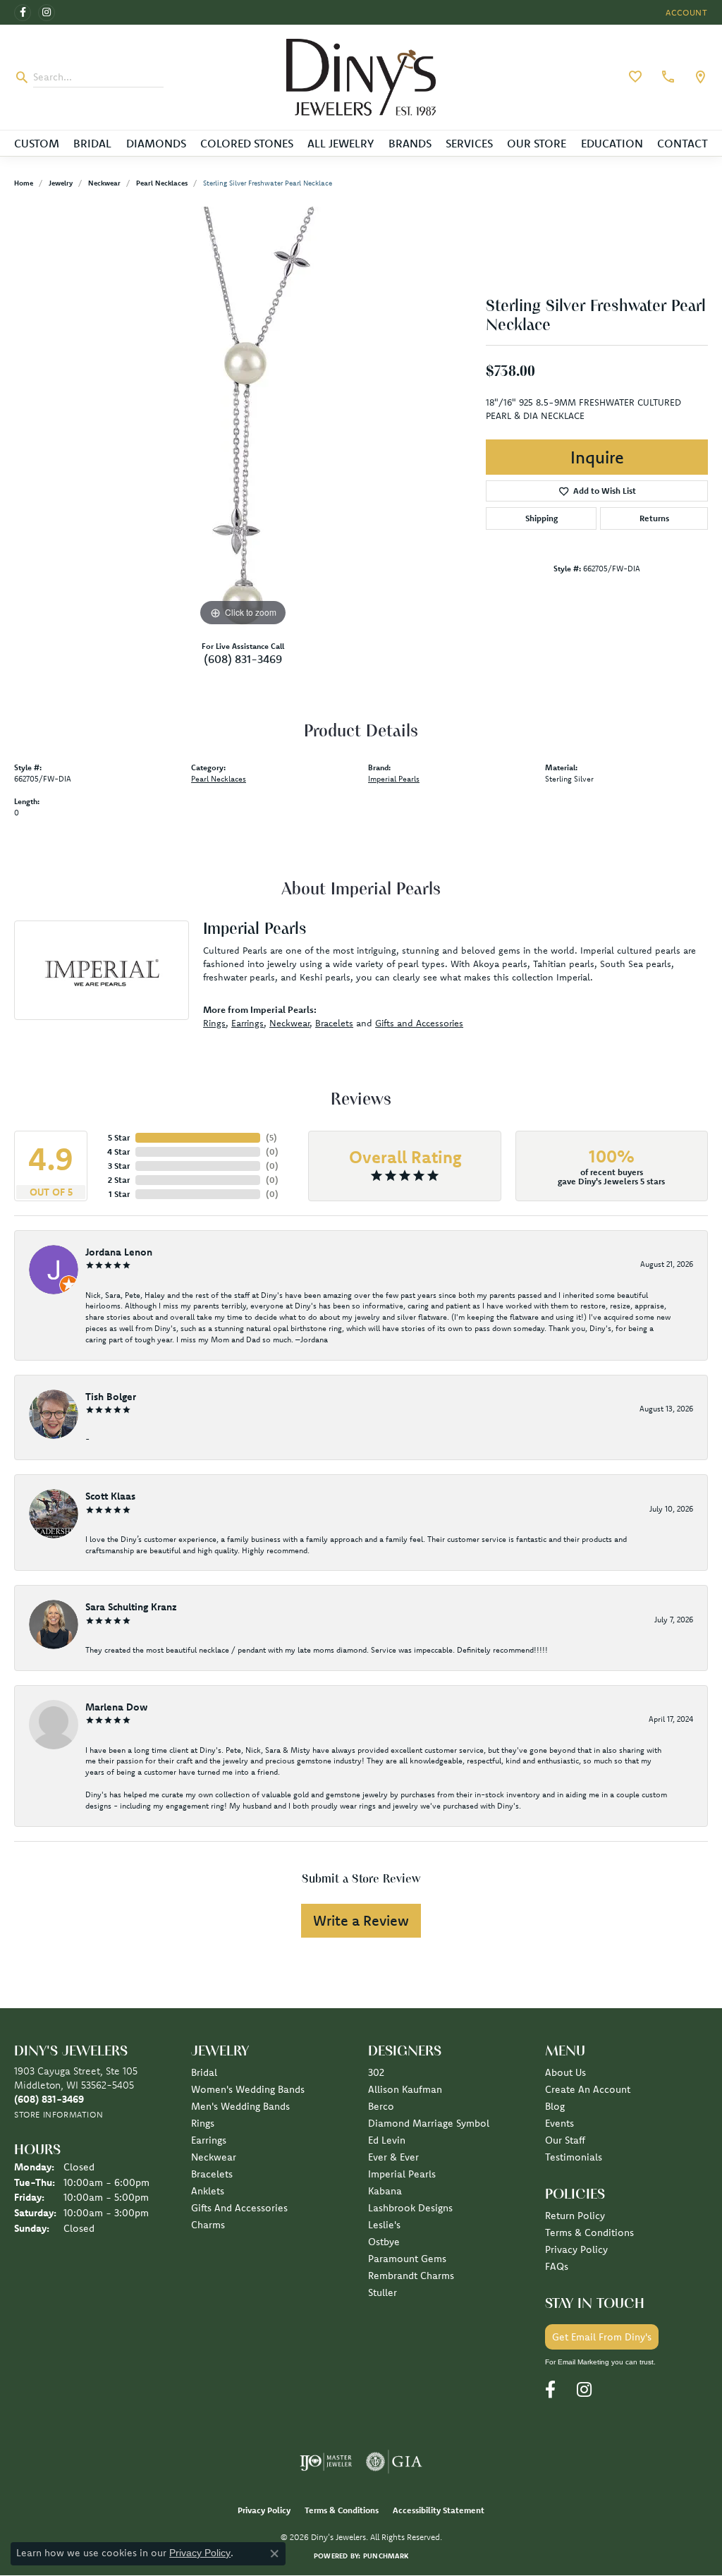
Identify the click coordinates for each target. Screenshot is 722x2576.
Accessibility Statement (439, 2510)
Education (612, 143)
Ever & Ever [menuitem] (393, 2157)
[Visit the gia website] (394, 2462)
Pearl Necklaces (162, 183)
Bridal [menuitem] (204, 2072)
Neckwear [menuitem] (214, 2157)
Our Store (537, 143)
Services (469, 143)
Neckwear (104, 183)
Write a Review (361, 1920)
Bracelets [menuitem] (212, 2174)
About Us (565, 2072)
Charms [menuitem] (208, 2225)
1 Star (119, 1194)
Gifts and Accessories (419, 1023)
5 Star (119, 1137)
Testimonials (574, 2157)
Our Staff (565, 2140)
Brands (410, 143)
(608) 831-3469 (243, 659)
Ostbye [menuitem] (384, 2242)
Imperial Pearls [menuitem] (402, 2174)
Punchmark (386, 2556)
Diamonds (156, 143)
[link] (666, 77)
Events (559, 2123)
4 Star (118, 1152)
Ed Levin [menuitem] (387, 2140)
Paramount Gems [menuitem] (407, 2259)
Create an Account (588, 2089)
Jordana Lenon (119, 1252)
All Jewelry (341, 143)
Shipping (541, 518)
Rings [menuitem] (203, 2123)
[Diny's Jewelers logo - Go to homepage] (361, 77)
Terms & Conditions (589, 2232)
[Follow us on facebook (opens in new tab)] (23, 13)
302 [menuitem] (376, 2072)
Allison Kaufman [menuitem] (405, 2089)
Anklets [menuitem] (208, 2191)
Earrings (247, 1023)
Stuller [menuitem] (383, 2292)
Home (24, 183)
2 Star (119, 1180)
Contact (683, 143)
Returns (654, 518)
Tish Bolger (111, 1397)
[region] (243, 418)
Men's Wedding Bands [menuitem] (240, 2106)
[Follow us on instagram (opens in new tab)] (47, 13)
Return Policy (575, 2216)
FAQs (557, 2266)
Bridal (92, 143)
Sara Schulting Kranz (131, 1607)
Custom (37, 143)
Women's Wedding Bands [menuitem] (248, 2089)
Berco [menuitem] (381, 2106)
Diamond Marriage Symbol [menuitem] (429, 2123)
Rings (214, 1023)
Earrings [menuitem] (209, 2140)
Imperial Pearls (394, 779)
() (271, 1137)
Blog (555, 2106)
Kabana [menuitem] (385, 2191)
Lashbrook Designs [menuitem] (410, 2208)
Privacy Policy (576, 2249)
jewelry (61, 183)
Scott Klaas (110, 1496)
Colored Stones (247, 143)
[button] (685, 12)
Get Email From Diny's (602, 2337)
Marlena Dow (116, 1707)
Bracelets (334, 1023)
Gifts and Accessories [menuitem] (239, 2208)
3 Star (119, 1166)
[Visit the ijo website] (326, 2462)
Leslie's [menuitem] (384, 2225)
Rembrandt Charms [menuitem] (411, 2276)
